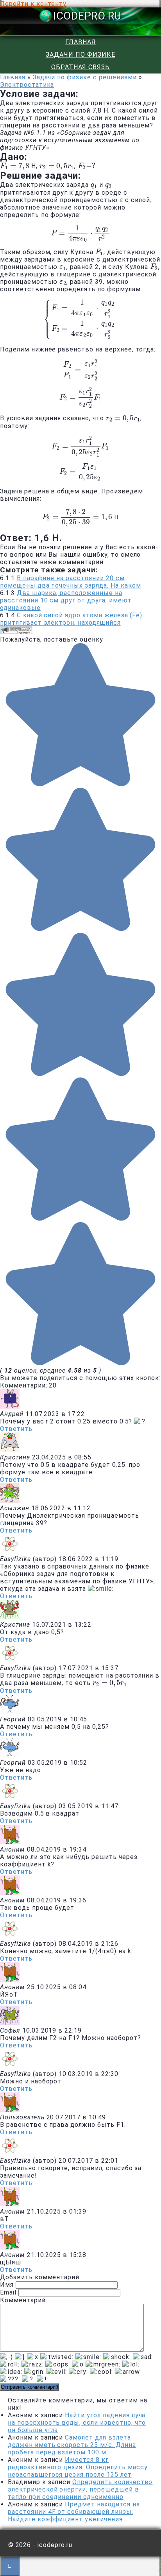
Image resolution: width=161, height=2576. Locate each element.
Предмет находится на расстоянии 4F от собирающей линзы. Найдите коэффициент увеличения (74, 2512)
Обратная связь (80, 67)
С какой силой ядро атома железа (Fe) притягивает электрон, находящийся (71, 619)
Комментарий (23, 2300)
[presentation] (15, 166)
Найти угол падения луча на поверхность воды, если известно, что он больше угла (77, 2423)
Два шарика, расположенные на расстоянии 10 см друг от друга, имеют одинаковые (66, 600)
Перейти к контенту (33, 4)
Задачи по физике (80, 55)
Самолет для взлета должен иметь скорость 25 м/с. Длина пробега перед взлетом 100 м (72, 2445)
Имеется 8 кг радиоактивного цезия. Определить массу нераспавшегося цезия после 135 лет (78, 2467)
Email (8, 2292)
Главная (80, 42)
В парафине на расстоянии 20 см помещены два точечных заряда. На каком (70, 582)
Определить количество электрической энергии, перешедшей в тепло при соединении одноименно (80, 2489)
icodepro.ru (87, 16)
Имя (7, 2285)
